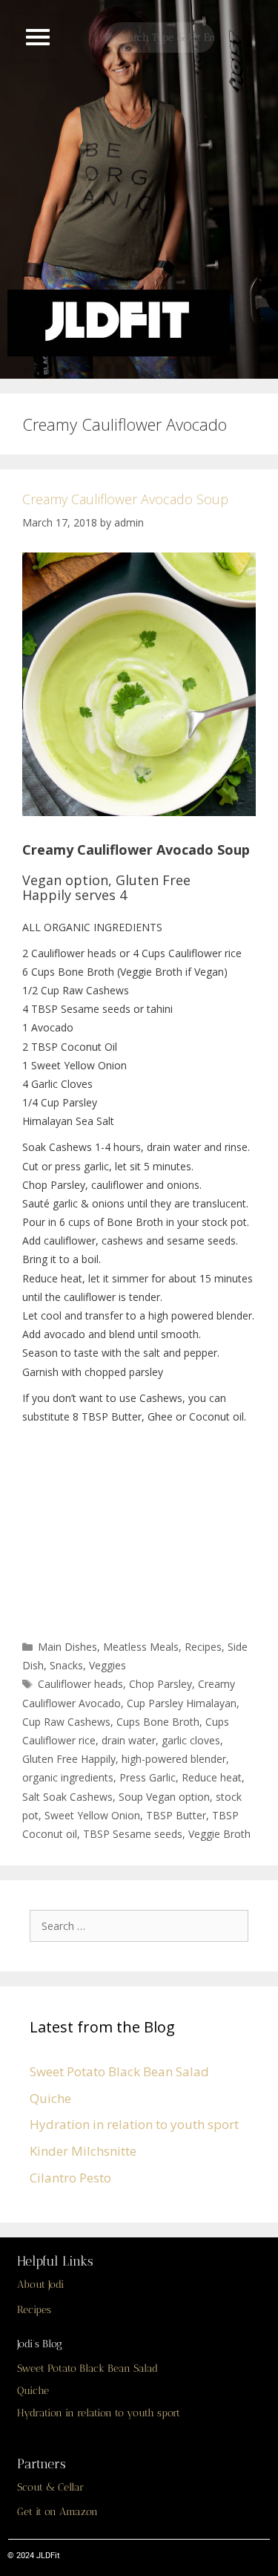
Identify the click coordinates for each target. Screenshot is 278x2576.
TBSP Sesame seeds (133, 1834)
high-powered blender (174, 1759)
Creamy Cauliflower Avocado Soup (125, 499)
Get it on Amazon (57, 2512)
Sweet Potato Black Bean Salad (119, 2071)
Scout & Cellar (50, 2487)
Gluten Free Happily (69, 1759)
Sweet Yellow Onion (92, 1815)
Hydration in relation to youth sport (134, 2124)
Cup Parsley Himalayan (182, 1703)
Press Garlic (148, 1777)
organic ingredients (68, 1777)
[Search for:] (143, 1925)
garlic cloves (191, 1740)
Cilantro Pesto (70, 2178)
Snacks (66, 1665)
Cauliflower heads (80, 1684)
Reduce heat (212, 1777)
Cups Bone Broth (158, 1722)
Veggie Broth (219, 1834)
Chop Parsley (160, 1684)
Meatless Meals (141, 1647)
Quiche (50, 2098)
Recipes (203, 1647)
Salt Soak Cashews (67, 1797)
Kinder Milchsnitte (83, 2151)
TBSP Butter (176, 1815)
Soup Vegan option (164, 1797)
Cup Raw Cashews (66, 1722)
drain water (129, 1740)
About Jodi (40, 2285)
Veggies (107, 1665)
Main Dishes (67, 1647)
